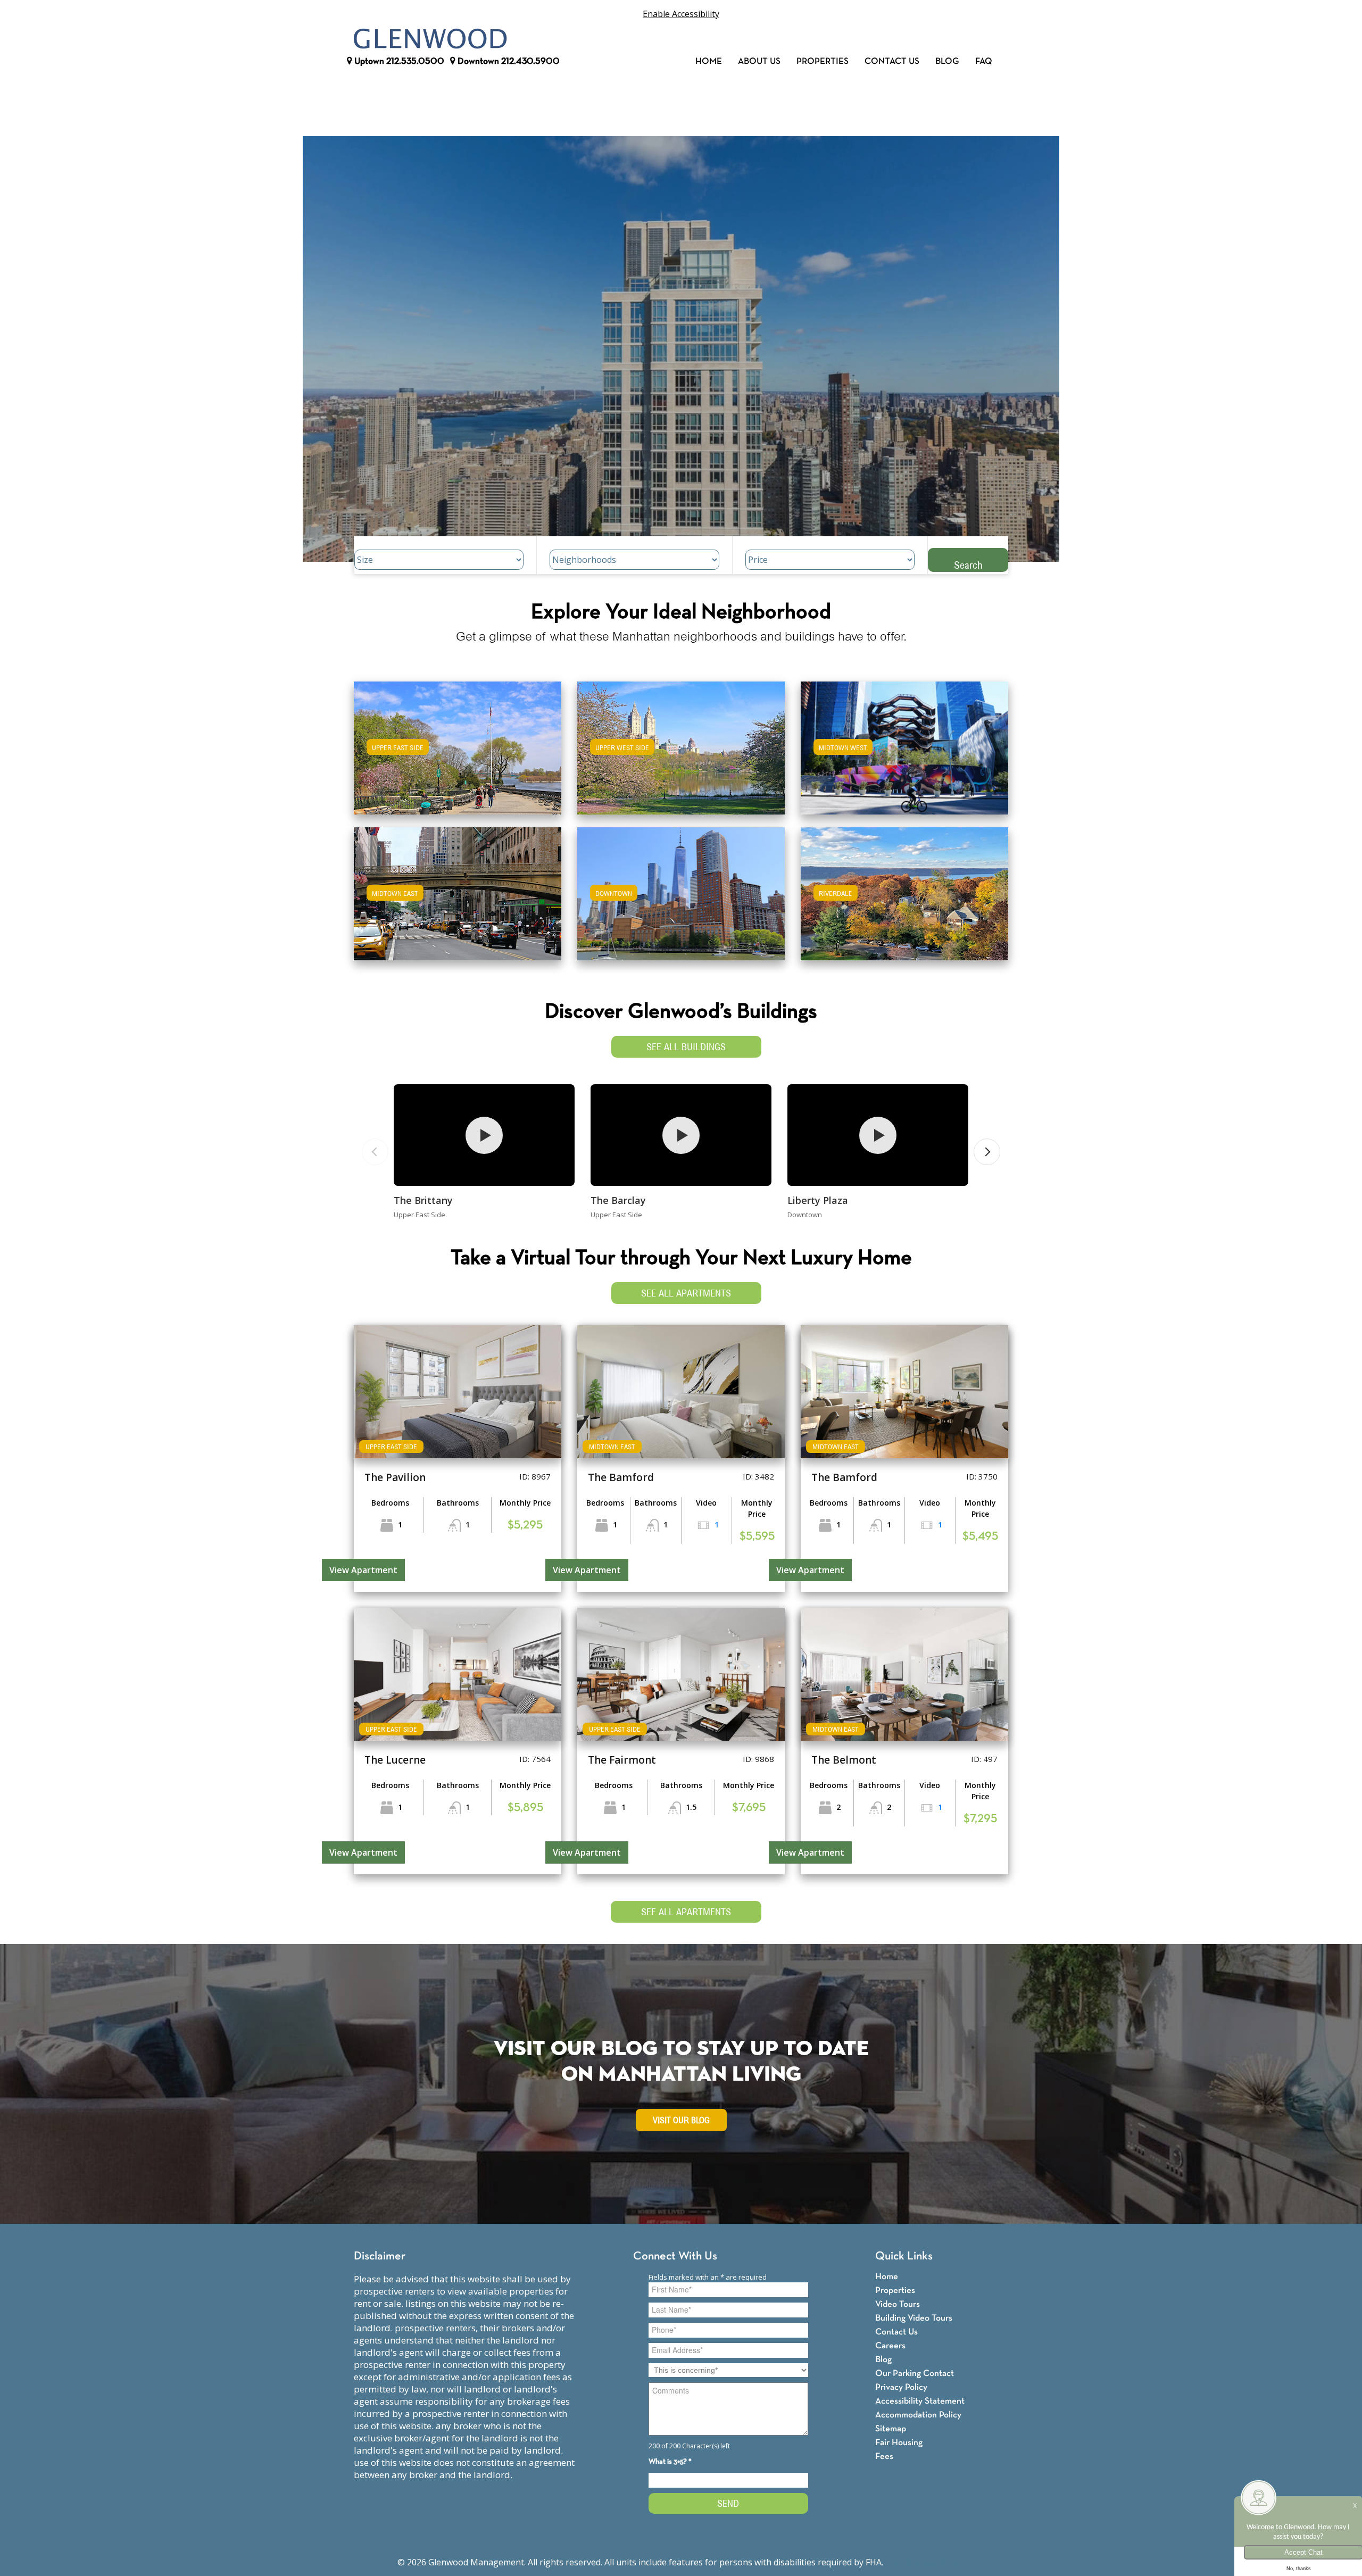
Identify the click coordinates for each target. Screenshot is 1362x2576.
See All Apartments (686, 1293)
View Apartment (363, 1570)
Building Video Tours (914, 2318)
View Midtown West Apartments (904, 755)
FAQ (984, 61)
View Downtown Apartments (681, 901)
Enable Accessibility (681, 14)
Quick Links (904, 2257)
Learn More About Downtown (681, 889)
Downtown (508, 61)
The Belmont (844, 1760)
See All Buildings (686, 1047)
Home (709, 61)
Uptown (398, 61)
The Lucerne (395, 1760)
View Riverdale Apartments (905, 901)
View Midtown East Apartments (458, 901)
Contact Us (892, 61)
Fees (884, 2457)
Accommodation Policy (918, 2415)
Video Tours (898, 2304)
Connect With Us (675, 2257)
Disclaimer (380, 2257)
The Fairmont (622, 1760)
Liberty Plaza (818, 1200)
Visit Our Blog (681, 2120)
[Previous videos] (375, 1152)
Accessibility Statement (920, 2401)
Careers (890, 2346)
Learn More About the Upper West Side (681, 743)
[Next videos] (987, 1152)
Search (968, 565)
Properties (823, 61)
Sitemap (891, 2429)
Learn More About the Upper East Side (458, 743)
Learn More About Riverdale (904, 889)
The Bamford (621, 1477)
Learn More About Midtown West (905, 743)
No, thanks (1299, 2569)
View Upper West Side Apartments (681, 755)
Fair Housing (899, 2443)
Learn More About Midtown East (458, 889)
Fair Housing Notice (925, 2562)
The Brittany (423, 1200)
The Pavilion (395, 1477)
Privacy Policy (901, 2387)
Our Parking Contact (915, 2374)
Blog (947, 61)
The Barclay (618, 1200)
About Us (759, 61)
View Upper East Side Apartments (458, 755)
